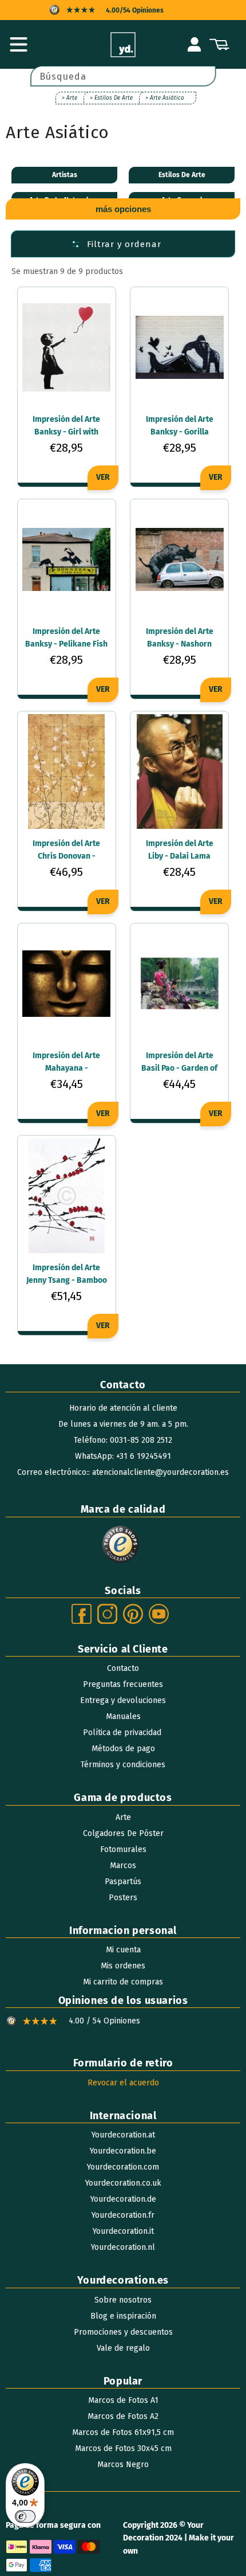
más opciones (123, 209)
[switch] (25, 2516)
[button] (18, 45)
